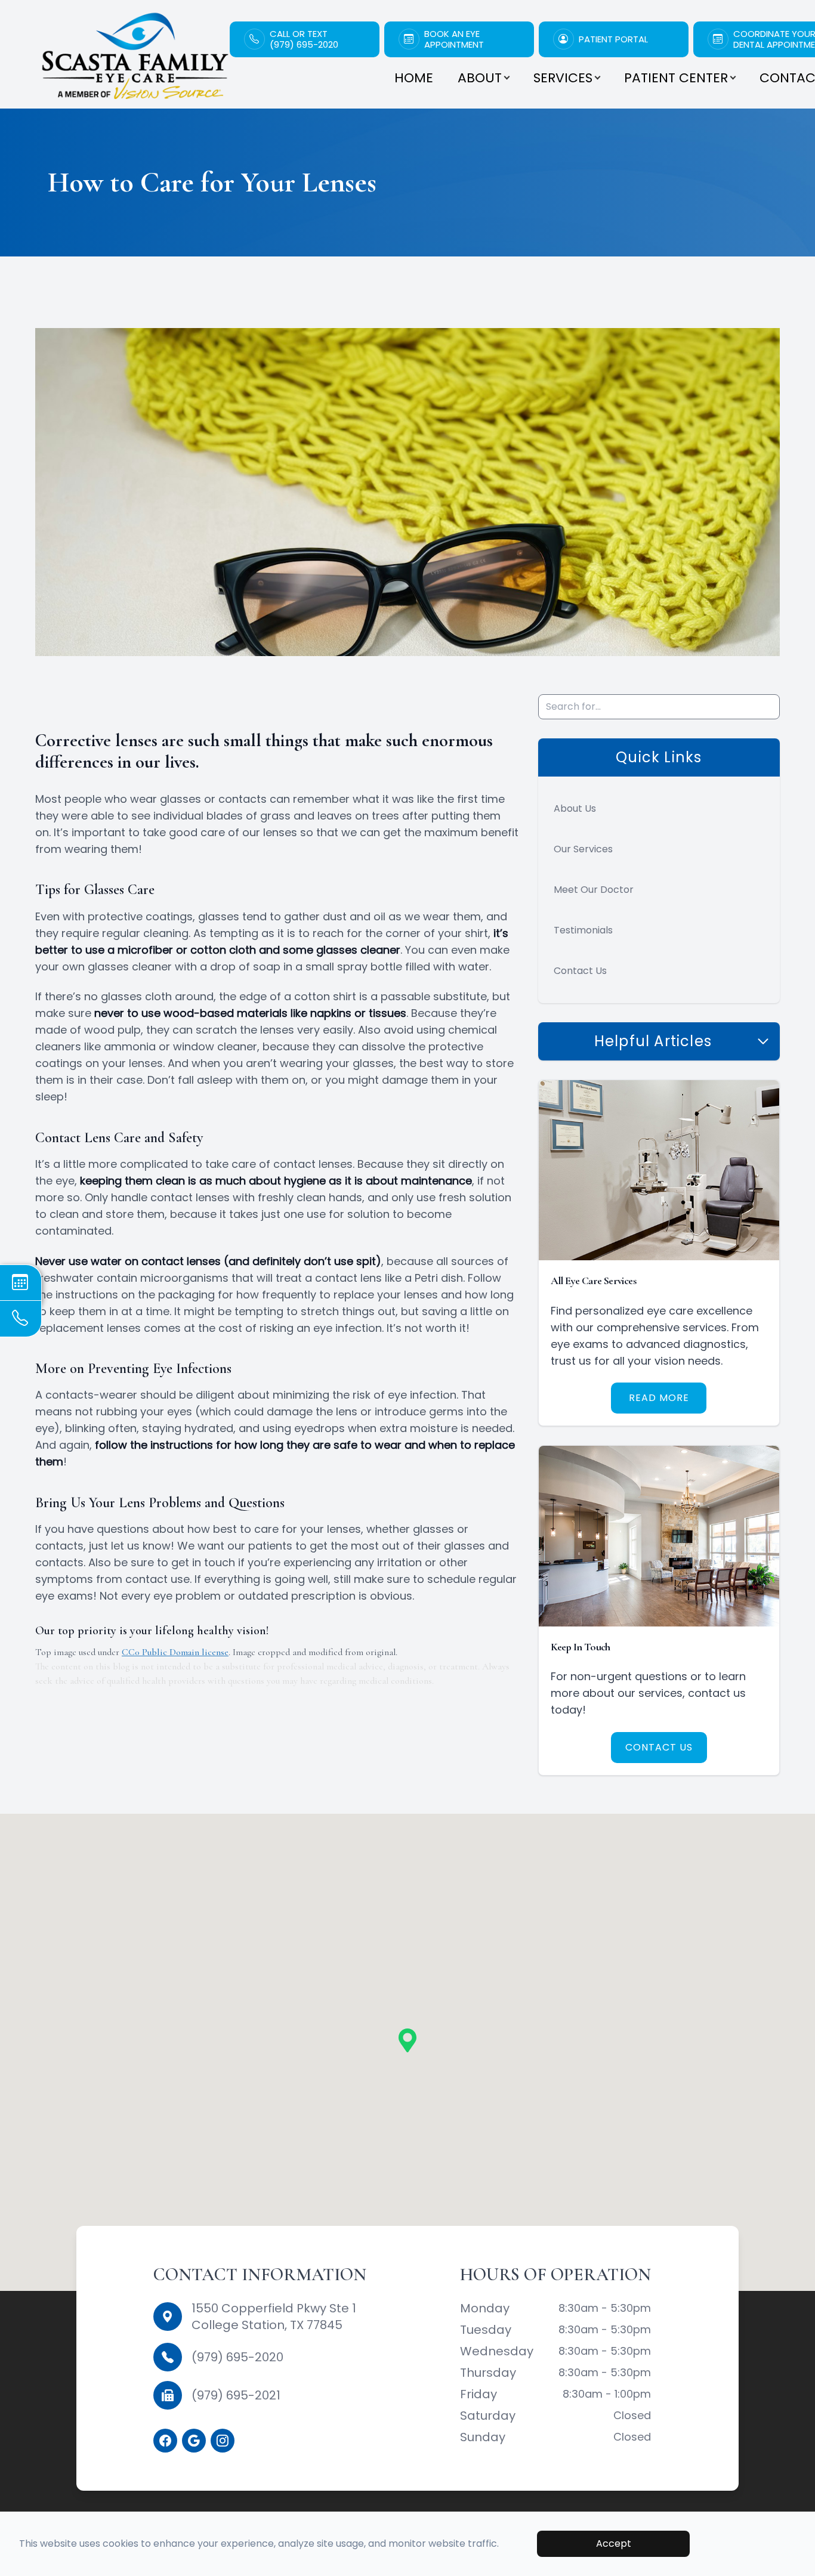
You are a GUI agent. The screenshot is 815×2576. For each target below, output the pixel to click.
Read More (659, 1398)
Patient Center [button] (676, 78)
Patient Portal (613, 39)
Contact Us (580, 971)
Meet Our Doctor (594, 890)
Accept (614, 2543)
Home (414, 78)
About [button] (480, 78)
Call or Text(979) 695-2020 (304, 39)
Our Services (583, 849)
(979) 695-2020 (237, 2357)
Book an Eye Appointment (454, 39)
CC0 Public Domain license (175, 1652)
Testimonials (583, 930)
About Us (575, 808)
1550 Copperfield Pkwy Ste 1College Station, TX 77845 (274, 2317)
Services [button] (563, 78)
